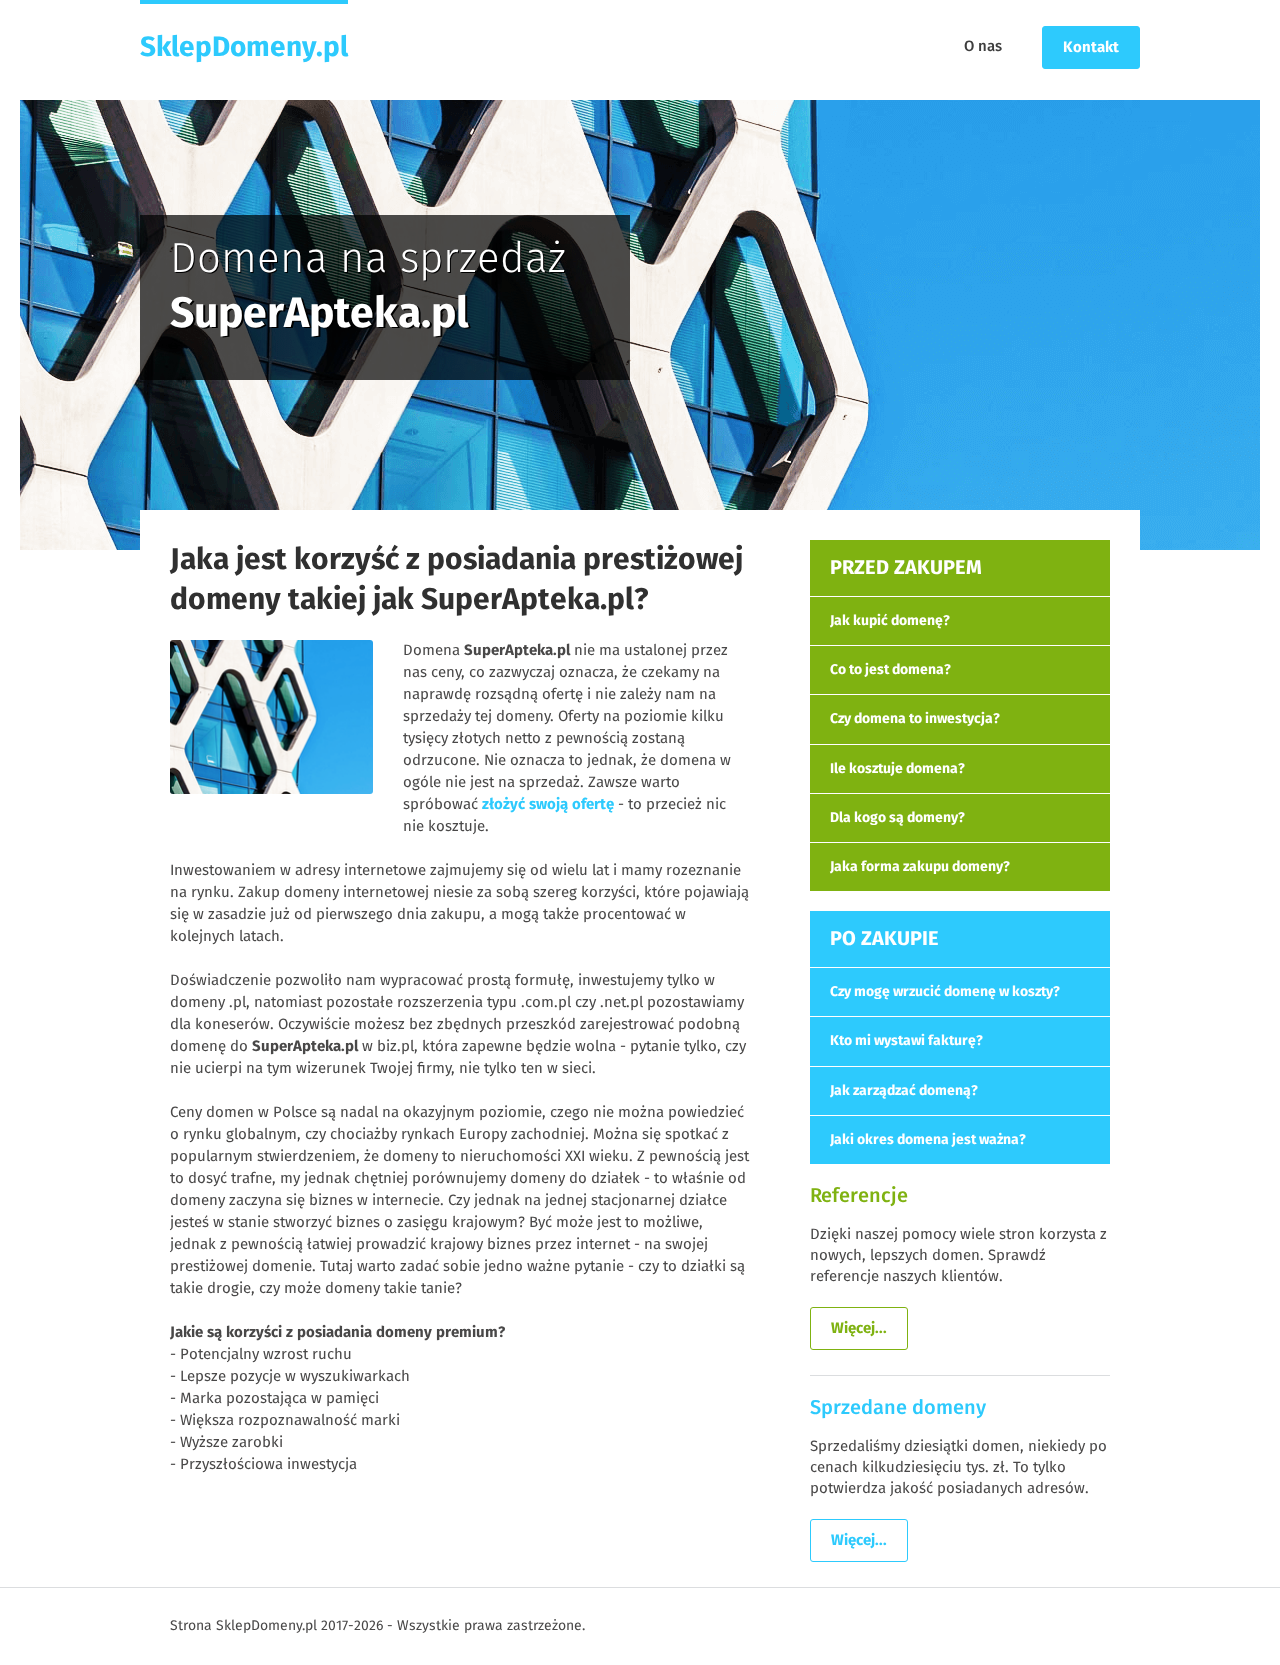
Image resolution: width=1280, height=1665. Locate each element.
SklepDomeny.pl (244, 48)
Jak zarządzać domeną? (904, 1091)
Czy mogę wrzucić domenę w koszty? (945, 992)
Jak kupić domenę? (890, 621)
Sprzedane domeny (898, 1408)
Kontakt (1091, 47)
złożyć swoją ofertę (548, 804)
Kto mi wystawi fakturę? (906, 1041)
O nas (983, 46)
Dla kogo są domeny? (897, 818)
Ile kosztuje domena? (897, 769)
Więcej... (859, 1328)
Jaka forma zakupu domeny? (920, 867)
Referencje (859, 1196)
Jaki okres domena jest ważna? (928, 1140)
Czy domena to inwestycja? (915, 719)
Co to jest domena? (890, 670)
